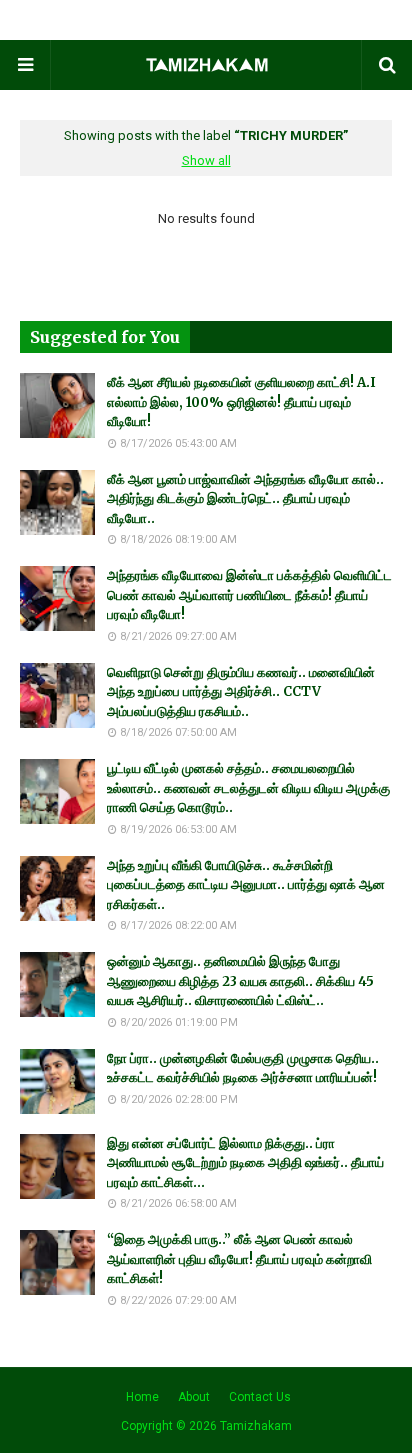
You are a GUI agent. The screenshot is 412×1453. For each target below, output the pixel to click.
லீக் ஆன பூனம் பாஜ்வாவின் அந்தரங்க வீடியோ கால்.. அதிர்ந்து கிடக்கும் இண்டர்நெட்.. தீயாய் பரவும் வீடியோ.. (245, 499)
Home (142, 1397)
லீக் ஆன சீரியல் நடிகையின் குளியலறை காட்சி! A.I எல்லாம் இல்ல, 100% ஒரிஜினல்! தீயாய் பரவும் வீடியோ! (241, 402)
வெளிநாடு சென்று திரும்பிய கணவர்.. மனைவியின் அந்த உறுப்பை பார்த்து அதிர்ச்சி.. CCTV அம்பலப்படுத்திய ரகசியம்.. (241, 692)
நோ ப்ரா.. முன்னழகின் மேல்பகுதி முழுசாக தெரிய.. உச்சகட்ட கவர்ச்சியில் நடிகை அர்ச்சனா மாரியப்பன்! (243, 1068)
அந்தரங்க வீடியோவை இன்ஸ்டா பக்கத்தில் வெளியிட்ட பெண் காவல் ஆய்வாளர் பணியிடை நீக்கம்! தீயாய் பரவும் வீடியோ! (249, 595)
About (194, 1397)
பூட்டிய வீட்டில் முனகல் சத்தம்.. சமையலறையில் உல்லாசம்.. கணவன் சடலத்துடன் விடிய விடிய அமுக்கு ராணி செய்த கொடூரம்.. (248, 788)
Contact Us (260, 1397)
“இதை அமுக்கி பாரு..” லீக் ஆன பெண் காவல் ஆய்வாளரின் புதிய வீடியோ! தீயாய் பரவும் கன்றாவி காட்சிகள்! (239, 1259)
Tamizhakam (256, 1426)
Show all (206, 160)
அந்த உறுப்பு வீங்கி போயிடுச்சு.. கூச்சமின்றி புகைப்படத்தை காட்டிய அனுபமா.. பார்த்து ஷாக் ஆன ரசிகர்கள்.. (246, 885)
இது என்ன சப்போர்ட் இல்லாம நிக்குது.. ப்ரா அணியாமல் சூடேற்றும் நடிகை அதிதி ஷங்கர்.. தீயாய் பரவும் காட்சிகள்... (245, 1163)
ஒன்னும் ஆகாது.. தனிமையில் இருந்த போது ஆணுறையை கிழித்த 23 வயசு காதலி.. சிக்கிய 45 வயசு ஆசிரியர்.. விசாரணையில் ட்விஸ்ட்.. (240, 981)
